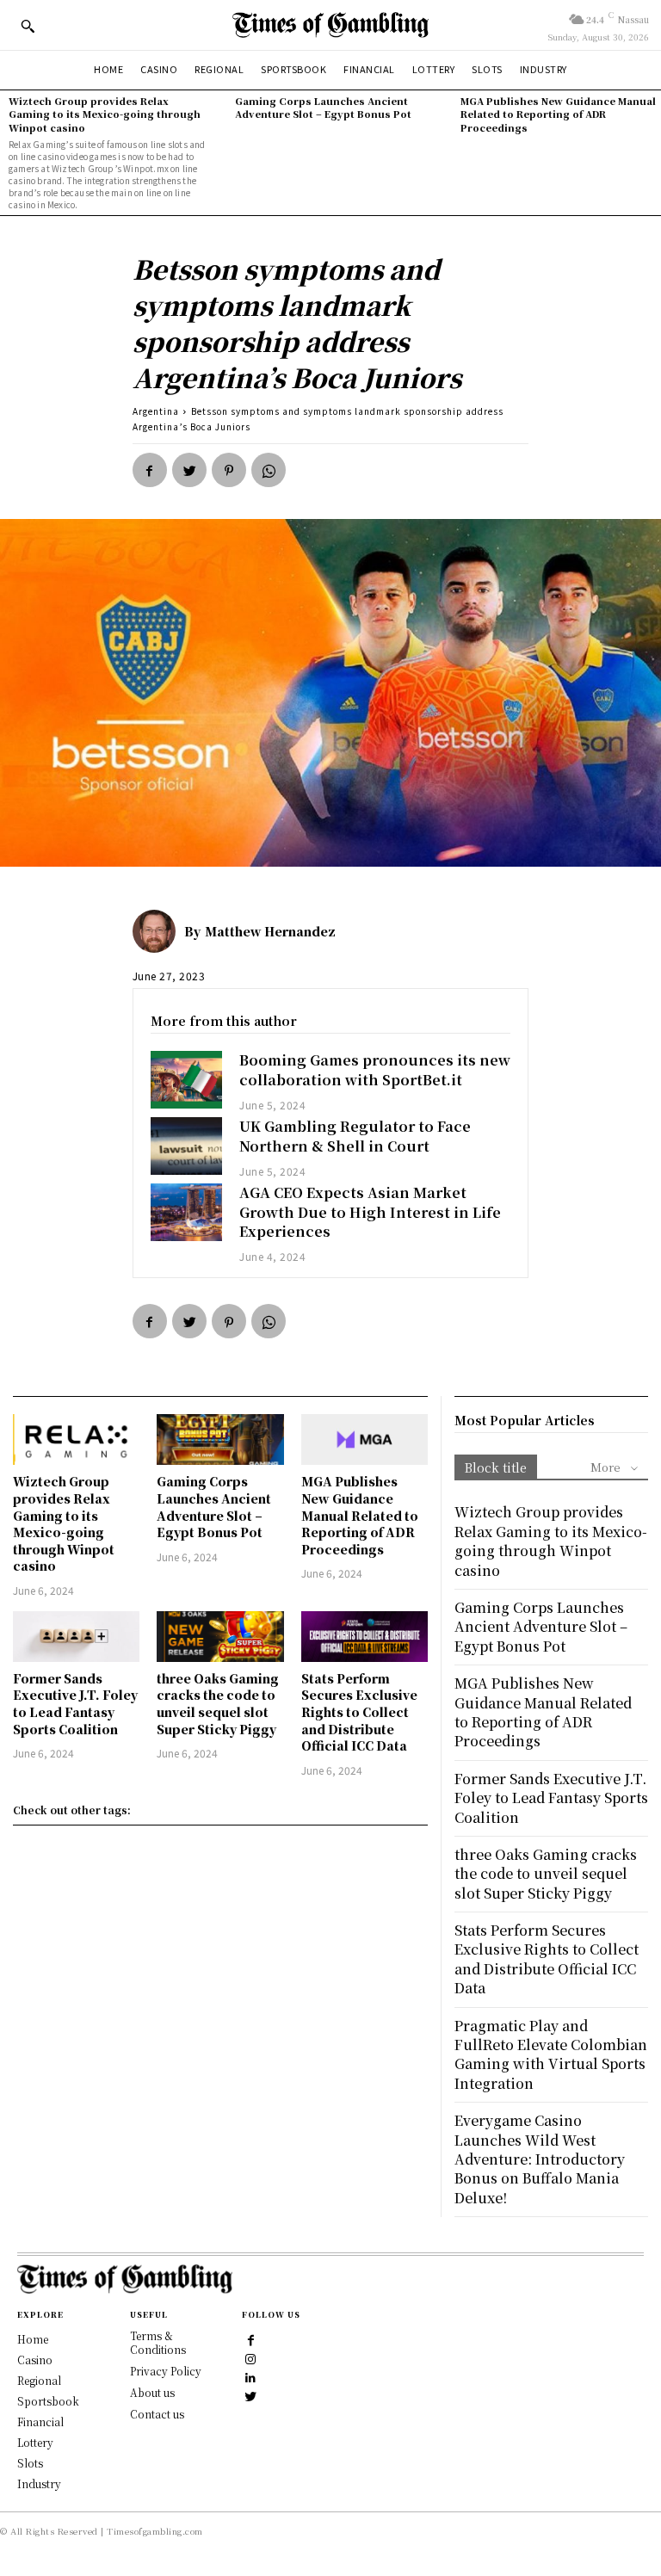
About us (152, 2392)
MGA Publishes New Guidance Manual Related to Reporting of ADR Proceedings (558, 114)
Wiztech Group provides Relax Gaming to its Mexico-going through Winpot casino (105, 114)
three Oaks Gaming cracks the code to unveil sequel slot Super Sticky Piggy (218, 1704)
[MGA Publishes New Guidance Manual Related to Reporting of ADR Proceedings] (364, 1439)
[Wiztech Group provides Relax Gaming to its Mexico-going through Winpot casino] (76, 1439)
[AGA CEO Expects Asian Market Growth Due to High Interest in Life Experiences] (187, 1212)
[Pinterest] (229, 470)
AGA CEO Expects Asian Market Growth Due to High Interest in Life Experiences (370, 1212)
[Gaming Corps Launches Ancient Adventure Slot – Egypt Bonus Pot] (220, 1439)
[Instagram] (250, 2358)
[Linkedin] (250, 2377)
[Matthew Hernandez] (158, 931)
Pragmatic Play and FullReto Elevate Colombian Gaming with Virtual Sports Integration (551, 2054)
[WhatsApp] (269, 470)
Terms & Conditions (158, 2343)
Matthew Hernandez (270, 931)
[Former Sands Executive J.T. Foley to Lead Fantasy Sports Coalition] (76, 1637)
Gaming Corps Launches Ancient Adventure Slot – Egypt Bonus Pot (323, 107)
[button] (28, 26)
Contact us (157, 2414)
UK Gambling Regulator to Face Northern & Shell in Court (355, 1136)
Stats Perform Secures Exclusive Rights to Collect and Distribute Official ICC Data (359, 1712)
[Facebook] (150, 470)
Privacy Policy (166, 2371)
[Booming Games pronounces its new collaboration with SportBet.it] (187, 1080)
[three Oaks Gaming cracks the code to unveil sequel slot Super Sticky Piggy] (220, 1637)
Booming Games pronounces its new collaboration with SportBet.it (375, 1069)
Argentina (156, 411)
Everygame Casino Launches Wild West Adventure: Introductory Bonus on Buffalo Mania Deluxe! (540, 2159)
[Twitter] (189, 470)
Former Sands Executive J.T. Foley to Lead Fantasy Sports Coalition (75, 1704)
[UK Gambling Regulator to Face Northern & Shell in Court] (187, 1146)
